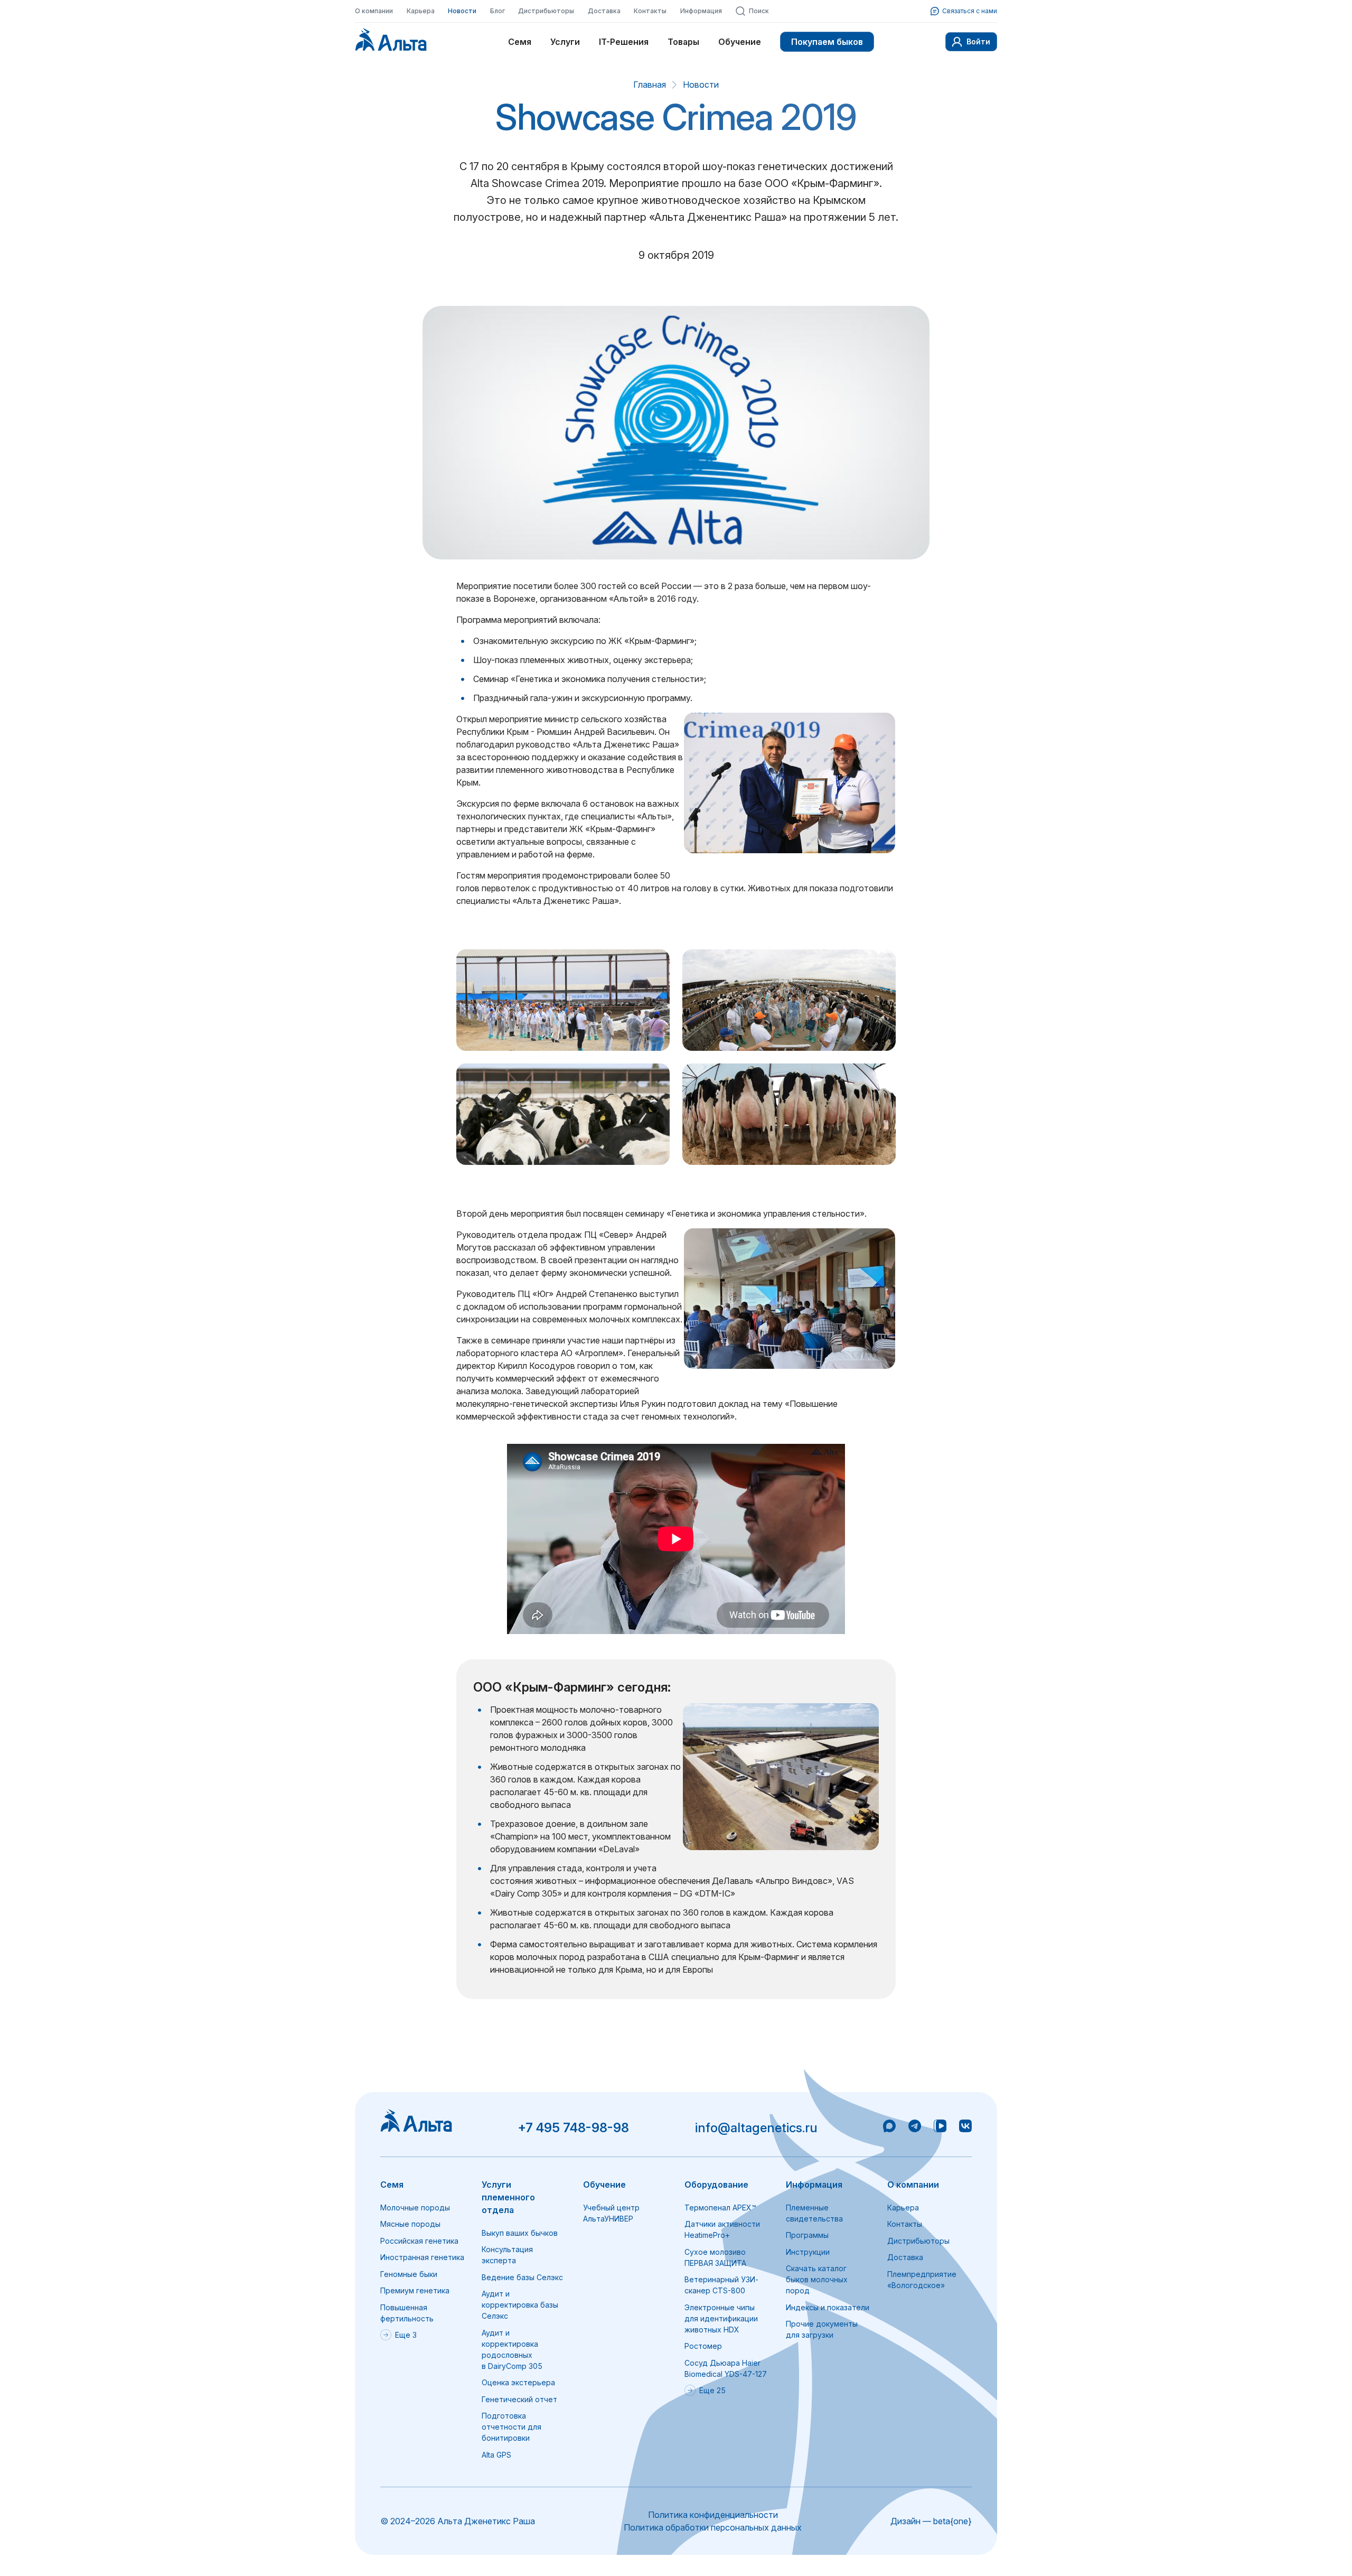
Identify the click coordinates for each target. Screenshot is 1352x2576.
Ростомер (703, 2346)
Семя (520, 42)
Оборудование (716, 2185)
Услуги (565, 42)
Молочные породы (415, 2208)
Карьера (421, 11)
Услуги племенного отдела (508, 2197)
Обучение (740, 42)
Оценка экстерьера (518, 2382)
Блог (497, 11)
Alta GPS (496, 2455)
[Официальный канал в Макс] (889, 2127)
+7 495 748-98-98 (573, 2128)
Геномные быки (409, 2274)
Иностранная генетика (422, 2257)
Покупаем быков (827, 42)
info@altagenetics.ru (756, 2128)
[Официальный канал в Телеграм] (915, 2127)
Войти (978, 41)
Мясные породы (410, 2224)
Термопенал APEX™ (720, 2208)
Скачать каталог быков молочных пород (817, 2279)
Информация (701, 11)
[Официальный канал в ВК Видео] (940, 2127)
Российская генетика (419, 2241)
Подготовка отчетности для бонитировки (511, 2427)
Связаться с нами (970, 11)
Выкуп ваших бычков (520, 2233)
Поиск (759, 11)
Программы (807, 2235)
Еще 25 (712, 2390)
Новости (462, 11)
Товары (683, 42)
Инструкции (808, 2252)
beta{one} (952, 2521)
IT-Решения (624, 42)
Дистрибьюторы (546, 11)
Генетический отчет (519, 2399)
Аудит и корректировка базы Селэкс (520, 2305)
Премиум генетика (415, 2290)
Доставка (604, 11)
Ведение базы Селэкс (522, 2277)
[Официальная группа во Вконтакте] (965, 2127)
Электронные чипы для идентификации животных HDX (721, 2318)
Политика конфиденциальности (713, 2515)
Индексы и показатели (828, 2307)
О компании (374, 11)
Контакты (650, 11)
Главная (650, 85)
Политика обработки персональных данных (713, 2527)
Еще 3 (406, 2335)
